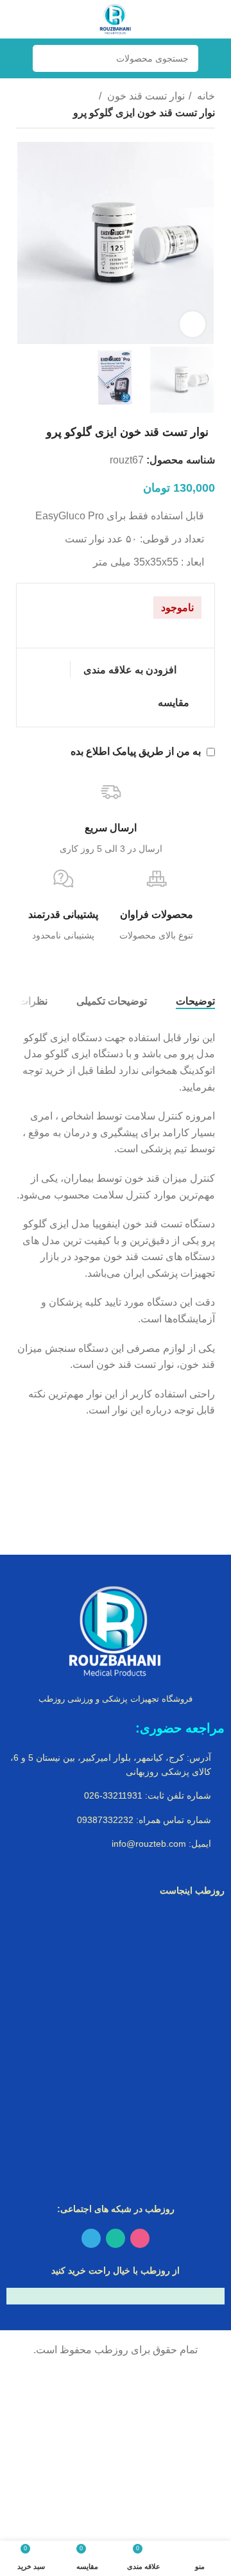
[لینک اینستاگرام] (140, 2238)
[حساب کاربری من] (15, 58)
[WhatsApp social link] (116, 2238)
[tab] (195, 1001)
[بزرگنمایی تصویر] (193, 324)
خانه (205, 96)
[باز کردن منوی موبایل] (216, 58)
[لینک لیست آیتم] (116, 1765)
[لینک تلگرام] (91, 2238)
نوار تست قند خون (145, 96)
